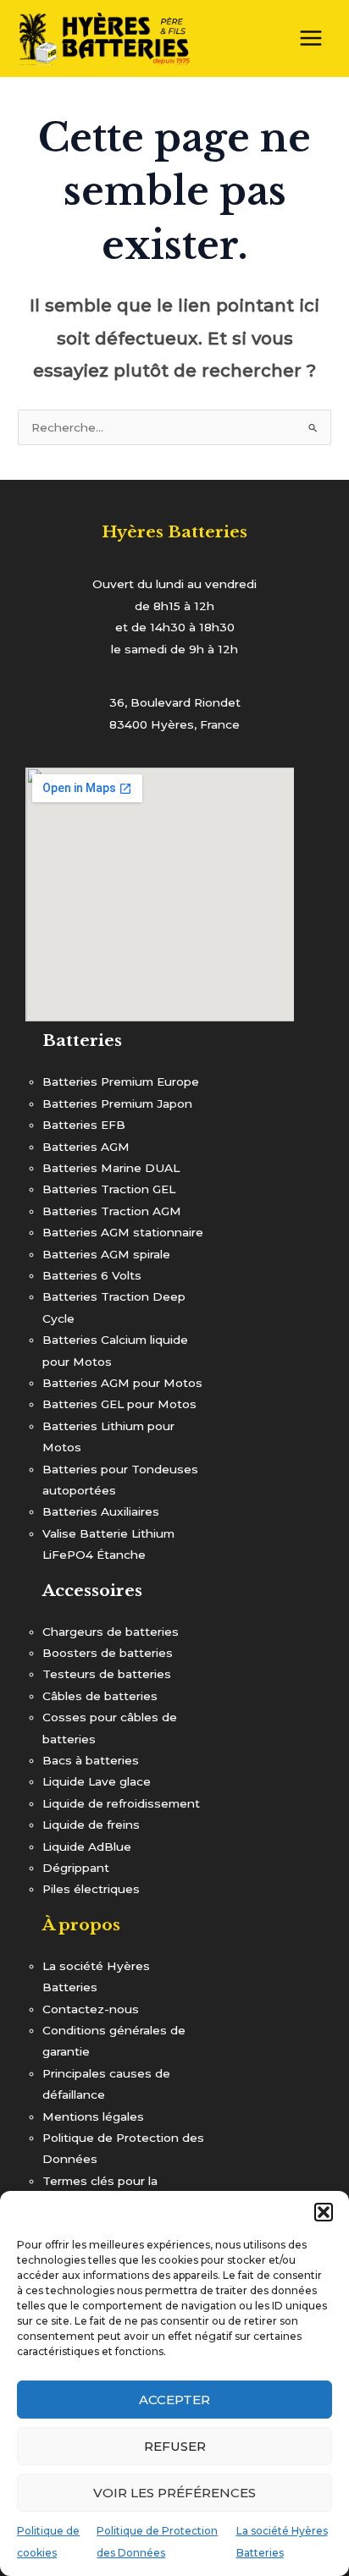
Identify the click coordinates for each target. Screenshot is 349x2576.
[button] (324, 2212)
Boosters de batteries (108, 1653)
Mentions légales (93, 2116)
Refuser (175, 2446)
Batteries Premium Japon (117, 1104)
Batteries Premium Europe (121, 1082)
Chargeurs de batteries (111, 1632)
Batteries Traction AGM (112, 1211)
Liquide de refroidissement (121, 1803)
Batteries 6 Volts (92, 1275)
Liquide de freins (91, 1825)
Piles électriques (91, 1889)
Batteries (82, 1040)
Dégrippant (76, 1868)
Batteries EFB (84, 1125)
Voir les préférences (174, 2493)
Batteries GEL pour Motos (119, 1404)
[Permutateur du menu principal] (311, 39)
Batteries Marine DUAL (111, 1168)
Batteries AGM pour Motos (122, 1383)
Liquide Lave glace (97, 1781)
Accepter (174, 2400)
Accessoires (92, 1590)
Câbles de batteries (100, 1696)
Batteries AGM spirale (106, 1254)
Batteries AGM (86, 1147)
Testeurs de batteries (107, 1674)
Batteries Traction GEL (109, 1189)
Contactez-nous (91, 2009)
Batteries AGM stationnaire (123, 1232)
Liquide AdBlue (87, 1847)
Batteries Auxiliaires (101, 1511)
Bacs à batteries (91, 1760)
